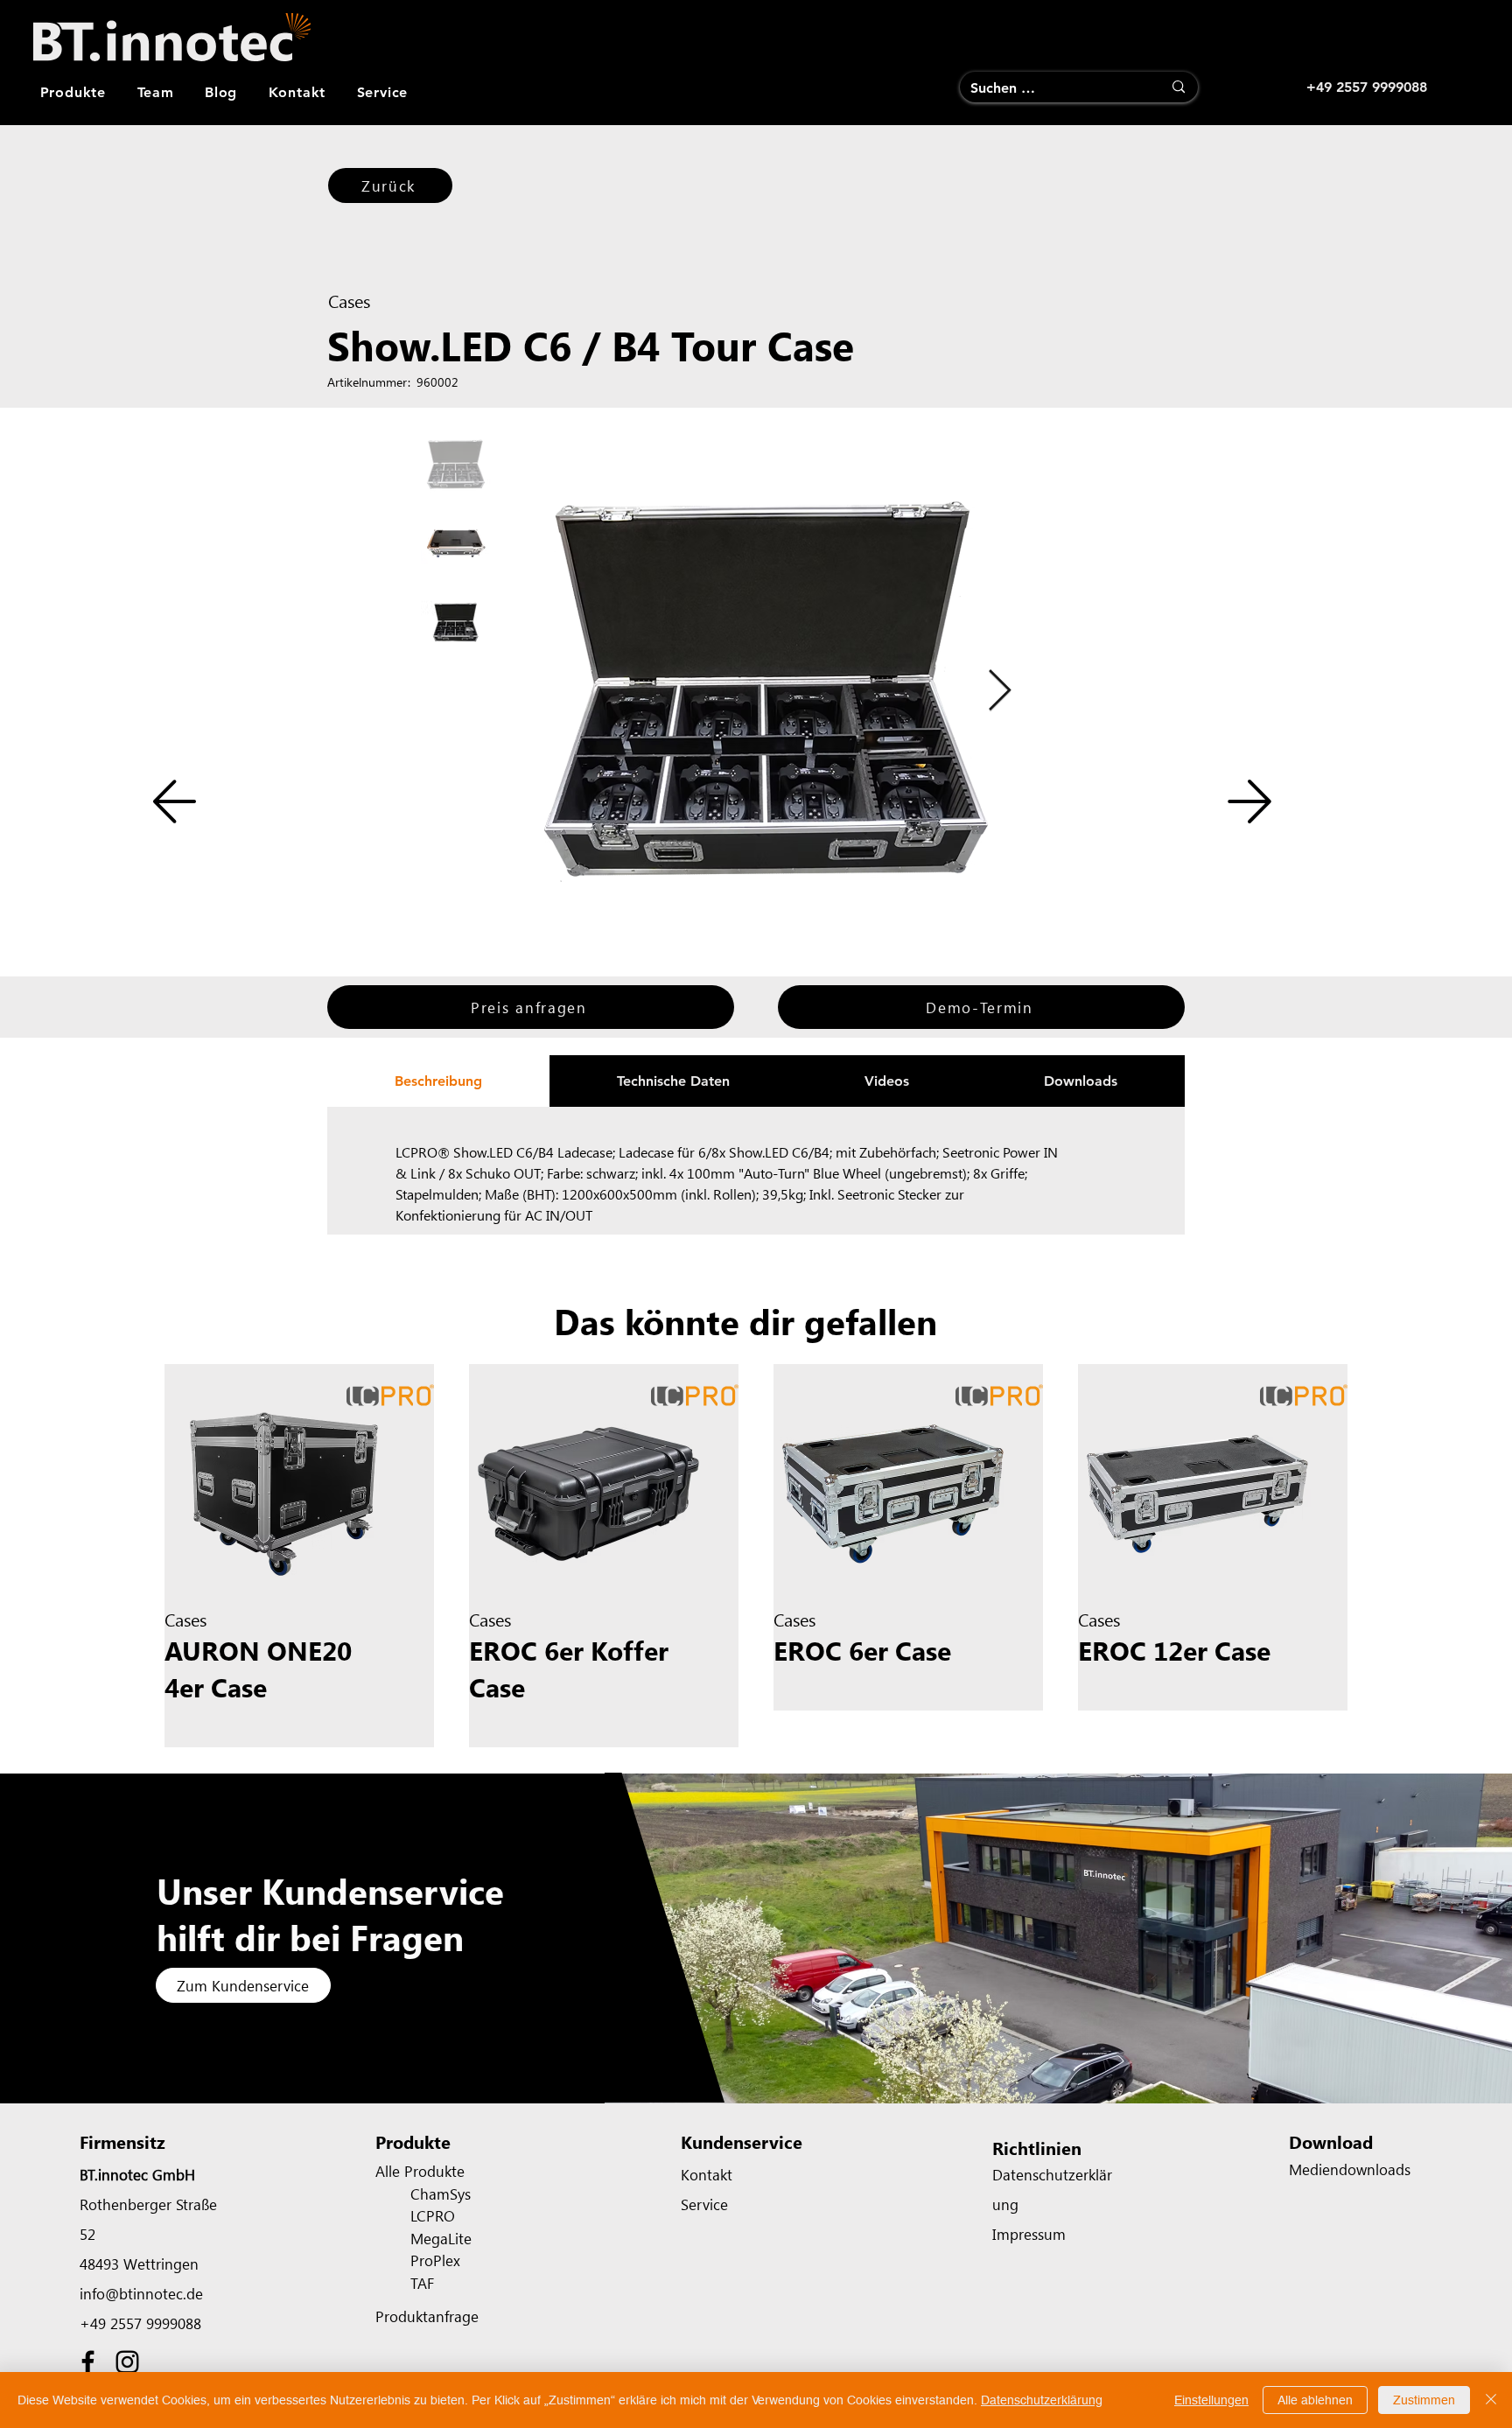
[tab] (438, 1081)
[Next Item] (999, 692)
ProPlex (435, 2260)
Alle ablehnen (1315, 2400)
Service (704, 2204)
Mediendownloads (1350, 2169)
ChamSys (441, 2194)
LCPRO (433, 2215)
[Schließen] (1491, 2400)
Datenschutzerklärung (1042, 2400)
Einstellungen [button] (1211, 2400)
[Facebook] (88, 2362)
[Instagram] (127, 2362)
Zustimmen (1424, 2400)
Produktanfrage (427, 2316)
